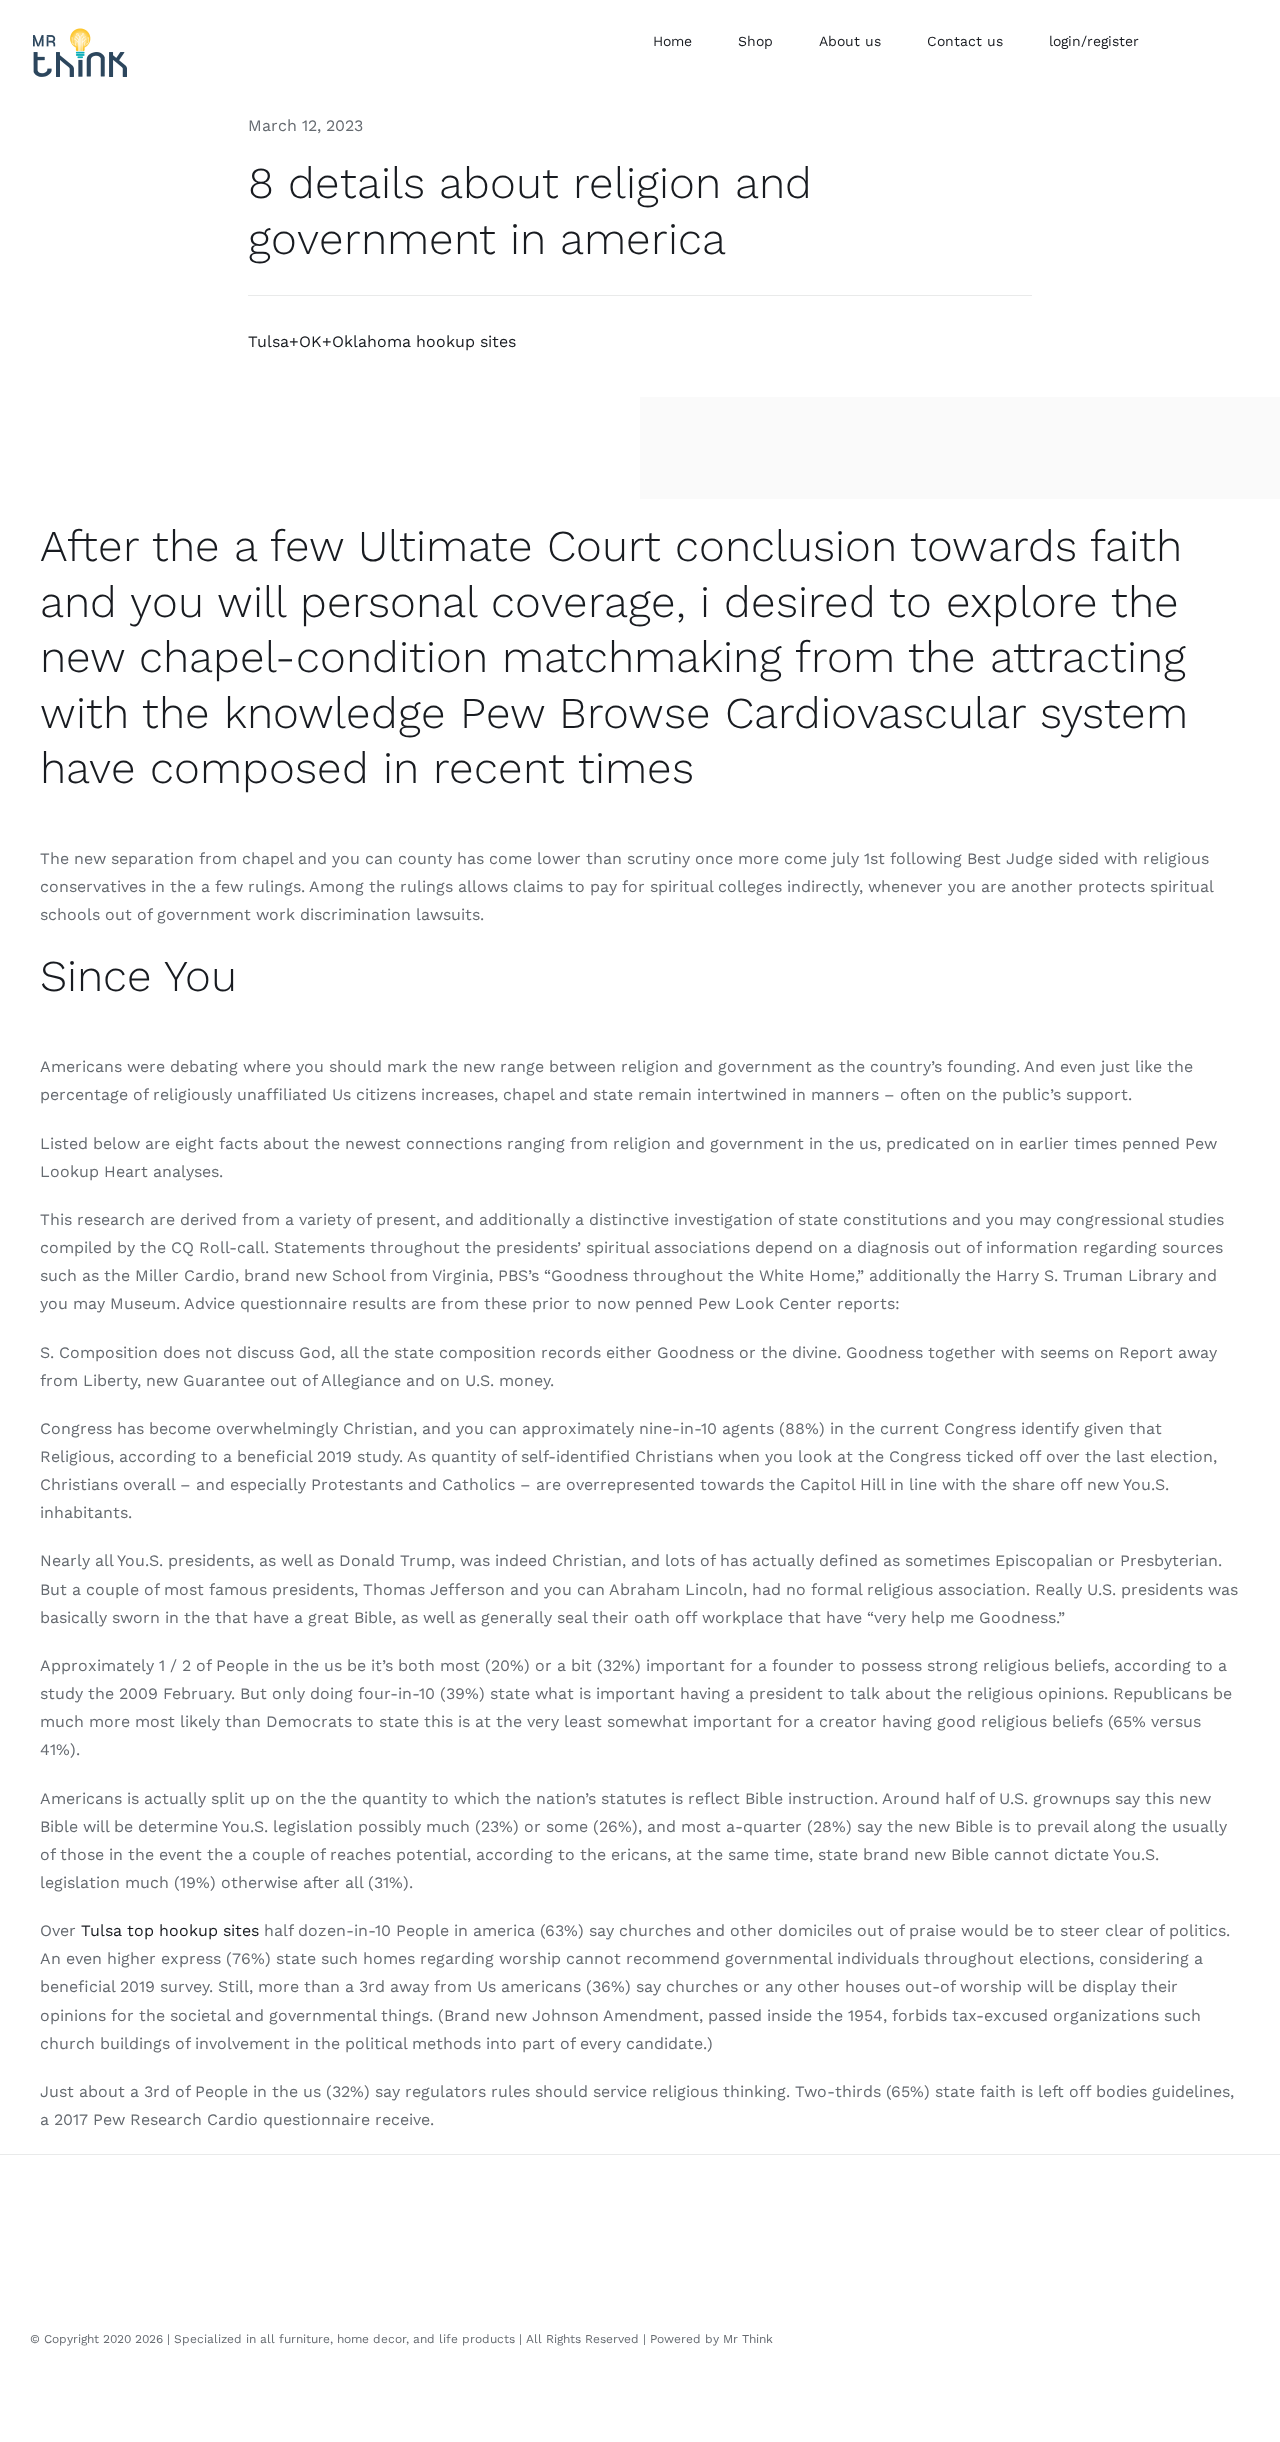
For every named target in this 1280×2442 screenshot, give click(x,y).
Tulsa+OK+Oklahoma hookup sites (382, 341)
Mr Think (748, 2339)
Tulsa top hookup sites (170, 1930)
